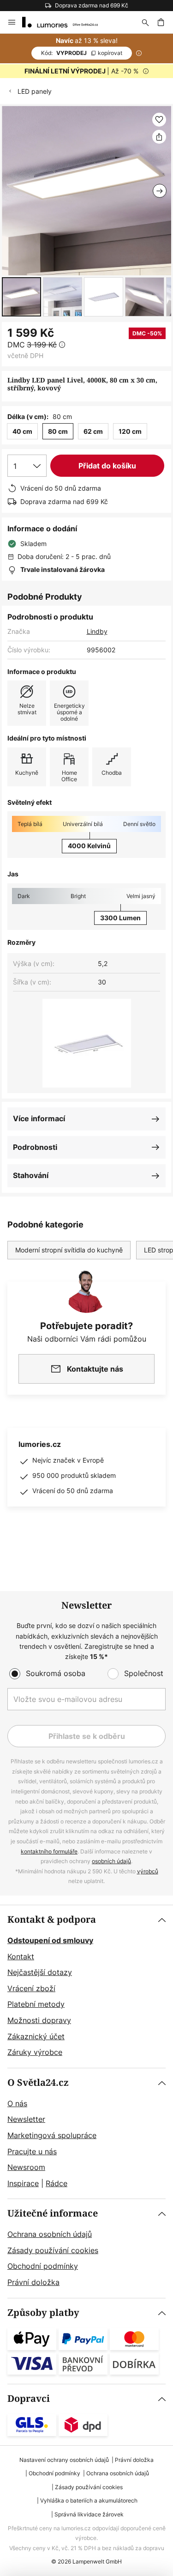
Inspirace (23, 2183)
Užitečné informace (53, 2214)
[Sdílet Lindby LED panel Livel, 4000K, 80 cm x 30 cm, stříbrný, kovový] (159, 137)
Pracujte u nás (32, 2151)
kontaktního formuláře (49, 1851)
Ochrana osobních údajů (50, 2234)
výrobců (148, 1871)
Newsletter (26, 2119)
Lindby (97, 631)
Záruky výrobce (35, 2052)
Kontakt (21, 1956)
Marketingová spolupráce (52, 2135)
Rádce (57, 2183)
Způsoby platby (43, 2313)
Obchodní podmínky (43, 2266)
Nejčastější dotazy (40, 1972)
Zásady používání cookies (53, 2250)
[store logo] (66, 22)
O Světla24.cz (38, 2083)
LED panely (35, 91)
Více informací (39, 1118)
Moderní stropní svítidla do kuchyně (69, 1250)
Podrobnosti (35, 1147)
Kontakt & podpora (52, 1920)
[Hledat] (145, 22)
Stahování (31, 1175)
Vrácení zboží (31, 1988)
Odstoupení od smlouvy (50, 1940)
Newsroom (26, 2167)
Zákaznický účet (36, 2036)
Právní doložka (33, 2282)
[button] (21, 297)
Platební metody (36, 2004)
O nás (17, 2103)
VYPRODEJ (82, 53)
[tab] (86, 1987)
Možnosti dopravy (39, 2020)
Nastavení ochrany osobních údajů (64, 2460)
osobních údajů (111, 1861)
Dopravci (29, 2399)
